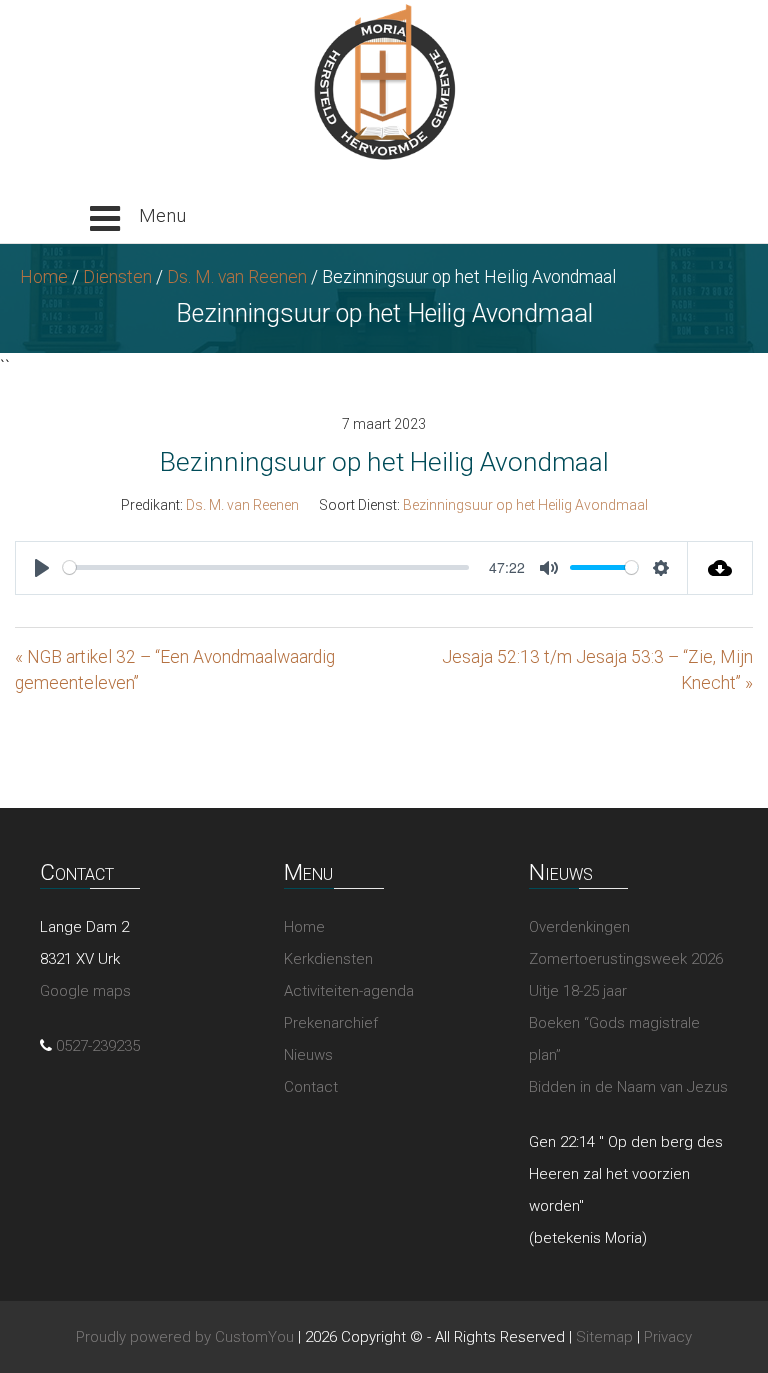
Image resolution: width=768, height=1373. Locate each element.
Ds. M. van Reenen (237, 277)
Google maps (85, 991)
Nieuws (308, 1055)
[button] (138, 219)
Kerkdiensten (328, 959)
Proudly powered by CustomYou (185, 1337)
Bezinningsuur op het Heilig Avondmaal (525, 505)
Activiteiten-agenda (349, 991)
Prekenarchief (331, 1023)
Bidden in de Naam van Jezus (628, 1087)
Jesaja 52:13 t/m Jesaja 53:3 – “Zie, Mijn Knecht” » (597, 670)
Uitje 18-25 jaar (578, 991)
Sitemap (604, 1337)
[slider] (266, 567)
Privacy (668, 1337)
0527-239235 (98, 1046)
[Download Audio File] (720, 568)
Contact (311, 1087)
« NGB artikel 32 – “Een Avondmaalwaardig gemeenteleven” (175, 670)
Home (44, 277)
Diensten (117, 277)
